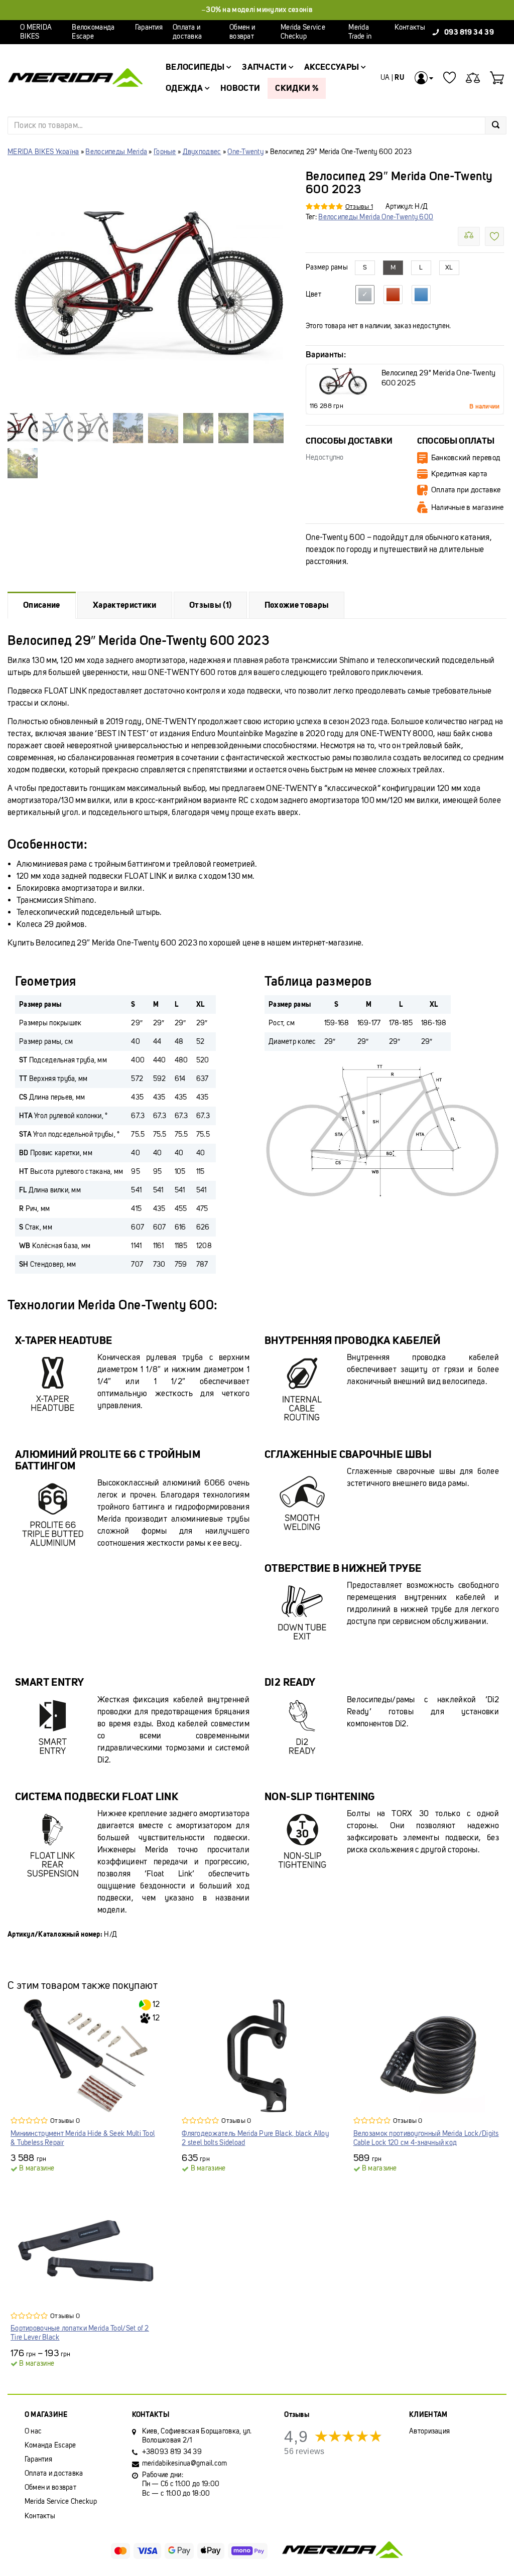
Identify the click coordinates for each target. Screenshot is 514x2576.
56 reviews (304, 2451)
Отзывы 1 (359, 207)
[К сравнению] (469, 236)
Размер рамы (327, 267)
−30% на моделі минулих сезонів (257, 10)
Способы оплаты (456, 441)
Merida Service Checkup (303, 32)
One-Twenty (245, 152)
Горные (165, 152)
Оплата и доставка (187, 32)
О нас (33, 2431)
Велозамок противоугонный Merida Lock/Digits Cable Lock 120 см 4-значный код (426, 2138)
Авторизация (429, 2431)
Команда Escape (50, 2445)
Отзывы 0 (65, 2121)
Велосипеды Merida (116, 152)
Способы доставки (349, 441)
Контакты (410, 27)
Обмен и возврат (242, 32)
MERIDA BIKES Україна (43, 152)
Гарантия (149, 27)
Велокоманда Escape (93, 32)
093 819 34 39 (469, 32)
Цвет (313, 295)
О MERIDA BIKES (36, 32)
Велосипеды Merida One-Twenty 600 (376, 217)
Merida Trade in (360, 32)
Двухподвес (202, 152)
